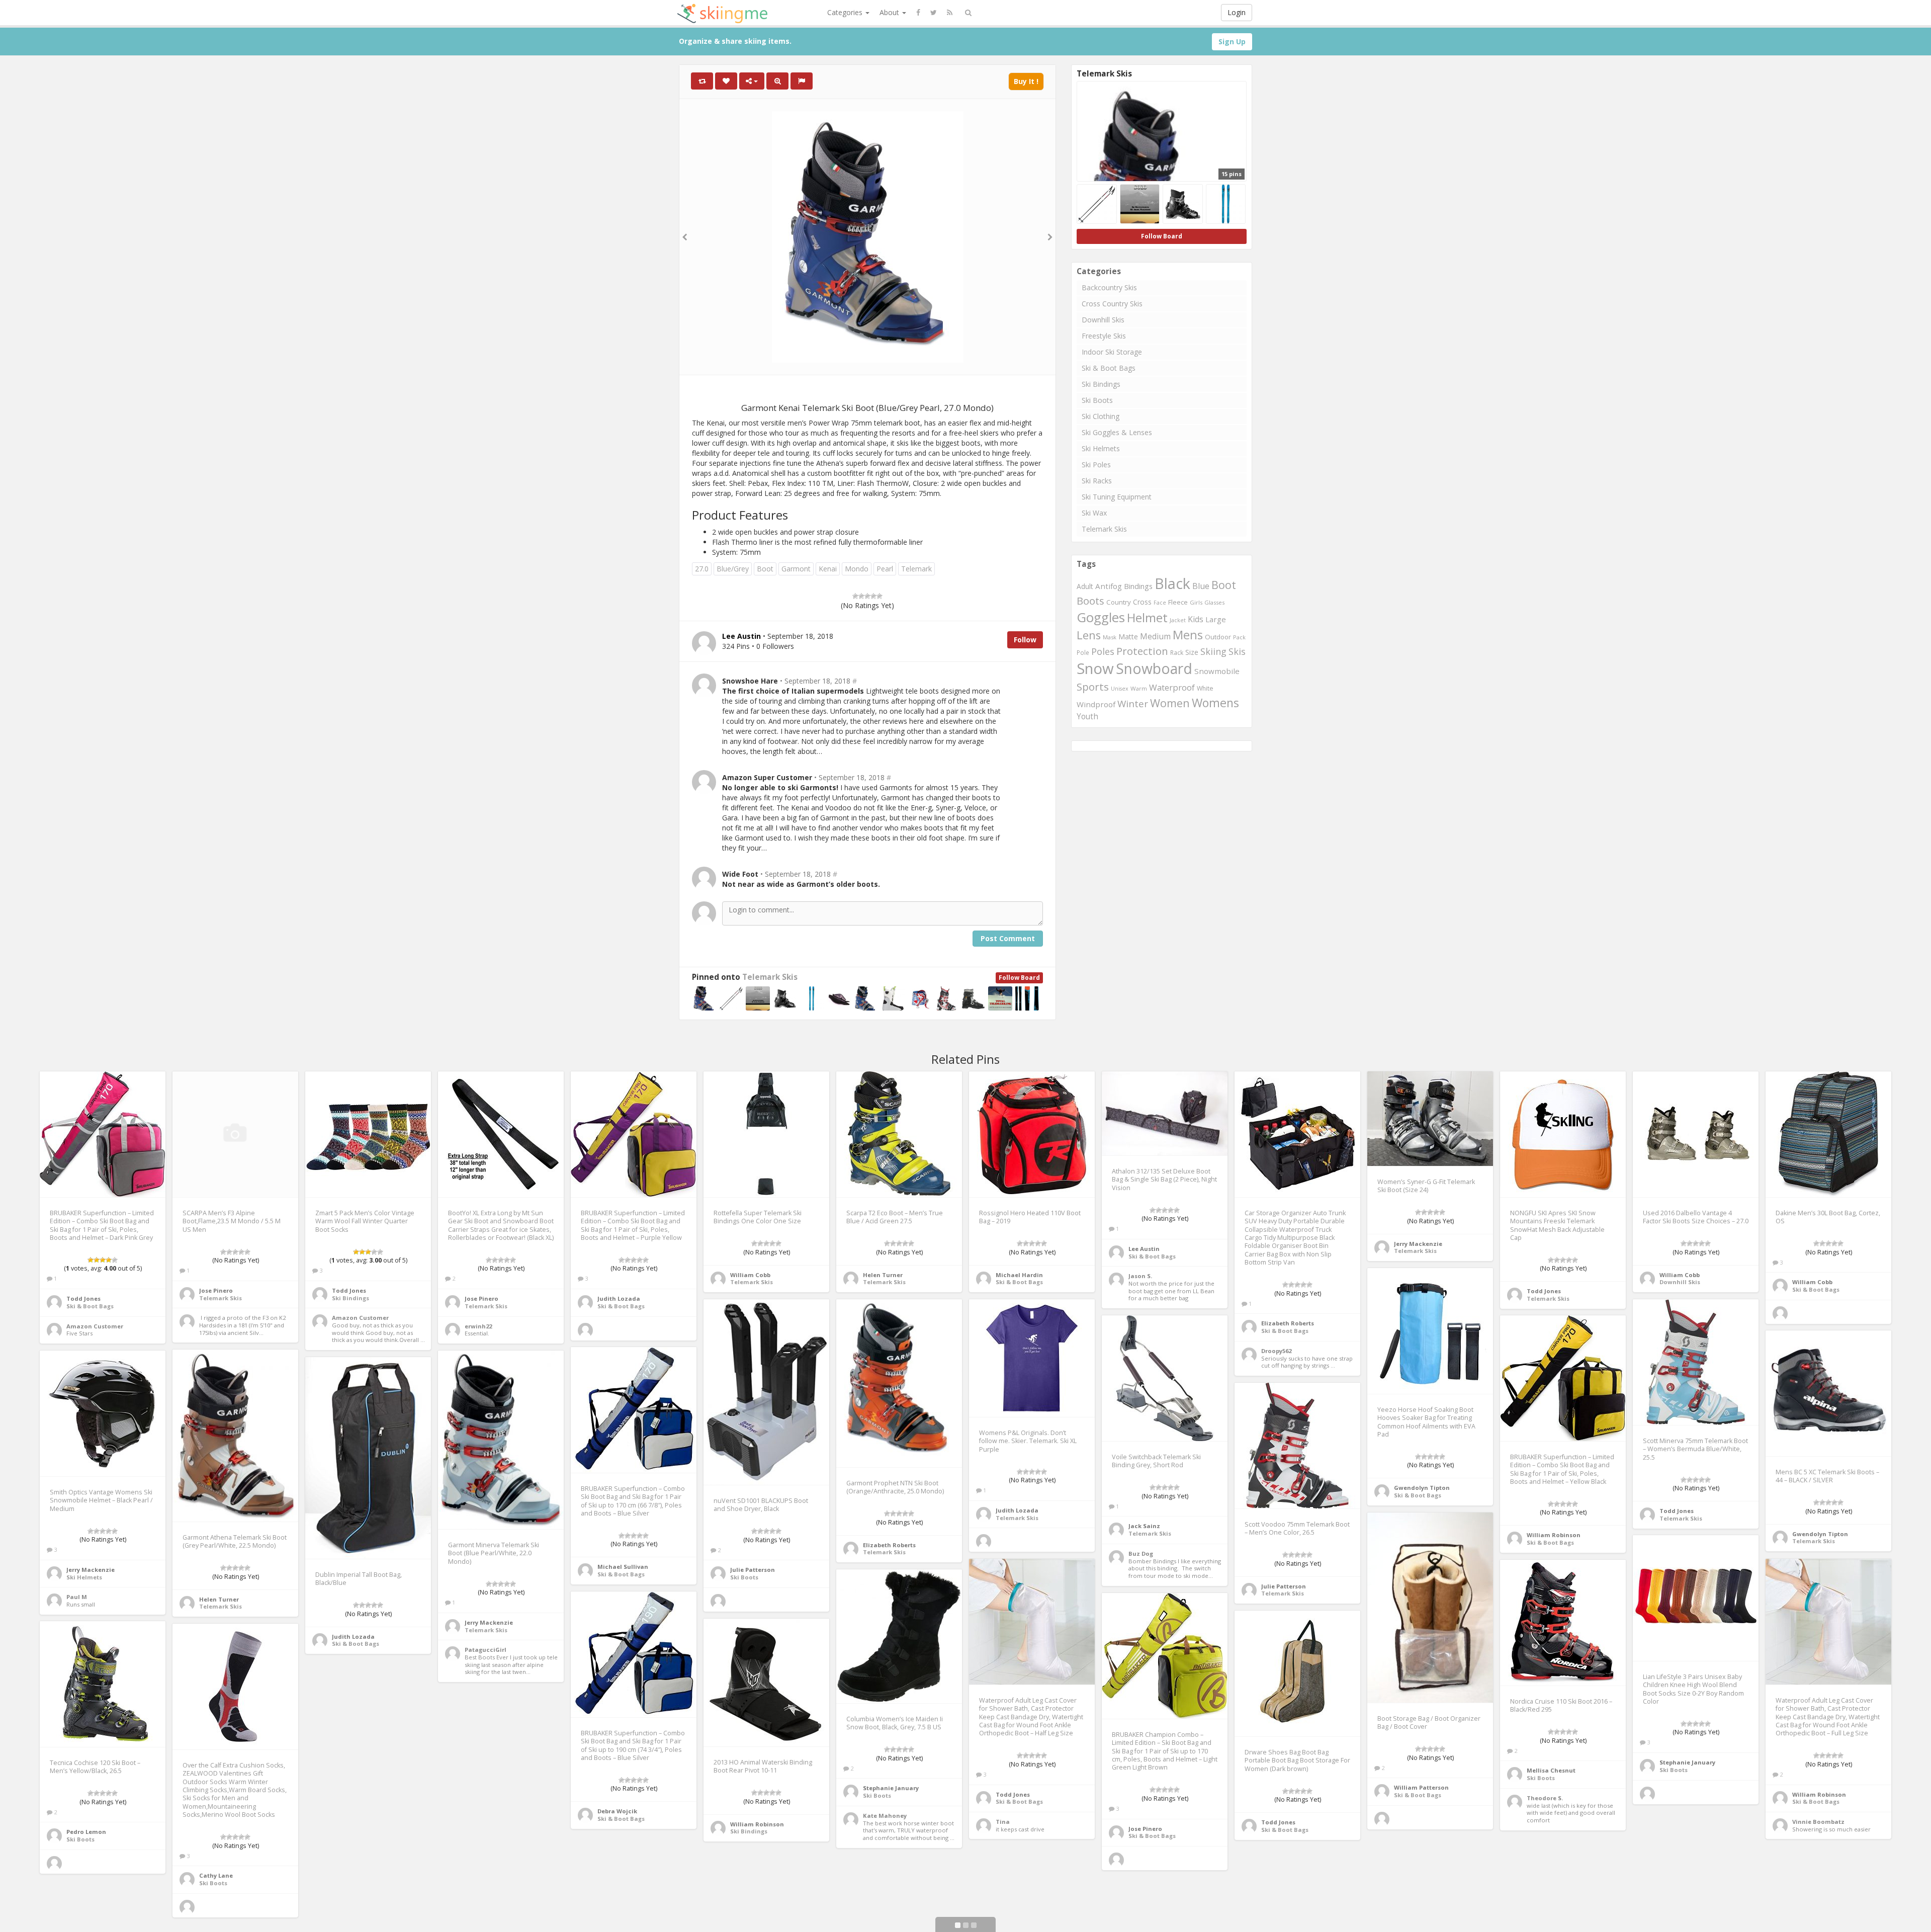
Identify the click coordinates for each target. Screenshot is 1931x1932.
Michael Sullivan (623, 1567)
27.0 (702, 569)
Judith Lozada (619, 1298)
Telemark (916, 569)
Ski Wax (1094, 513)
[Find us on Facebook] (918, 13)
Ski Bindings (1101, 384)
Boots (1090, 601)
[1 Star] (855, 596)
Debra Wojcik (617, 1811)
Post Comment (1008, 938)
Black (1172, 583)
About (890, 12)
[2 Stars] (861, 596)
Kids (1196, 619)
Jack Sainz (1144, 1526)
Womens (1215, 703)
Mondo (857, 569)
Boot (765, 569)
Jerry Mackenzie (1418, 1244)
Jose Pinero (216, 1290)
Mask (1110, 637)
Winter (1133, 704)
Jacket (1178, 620)
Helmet (1147, 617)
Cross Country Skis (1112, 304)
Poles (1103, 651)
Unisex (1120, 689)
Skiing (1213, 651)
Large (1216, 619)
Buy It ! (1026, 81)
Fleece (1178, 602)
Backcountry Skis (1109, 287)
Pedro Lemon (86, 1832)
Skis (1237, 651)
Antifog (1109, 586)
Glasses (1214, 602)
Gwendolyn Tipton (1422, 1488)
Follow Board (1019, 978)
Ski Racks (1097, 481)
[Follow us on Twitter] (934, 13)
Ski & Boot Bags (1109, 368)
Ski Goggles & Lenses (1117, 432)
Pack (1239, 637)
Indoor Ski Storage (1112, 352)
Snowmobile (1217, 671)
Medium (1155, 636)
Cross (1142, 602)
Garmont (796, 569)
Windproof (1096, 704)
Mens (1188, 635)
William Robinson (1554, 1535)
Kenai (828, 569)
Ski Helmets (1101, 448)
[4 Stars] (873, 596)
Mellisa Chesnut (1551, 1770)
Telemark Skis (770, 977)
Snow (1095, 668)
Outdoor (1218, 637)
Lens (1089, 635)
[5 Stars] (880, 596)
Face (1160, 603)
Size (1192, 652)
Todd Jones (83, 1298)
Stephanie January (1687, 1762)
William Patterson (1421, 1787)
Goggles (1101, 617)
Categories (846, 12)
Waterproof (1172, 687)
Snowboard (1154, 668)
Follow (1025, 640)
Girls (1196, 602)
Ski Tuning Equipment (1117, 497)
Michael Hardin (1019, 1275)
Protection (1142, 651)
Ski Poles (1096, 465)
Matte (1128, 637)
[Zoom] (777, 81)
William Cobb (750, 1275)
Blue (1201, 586)
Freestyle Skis (1104, 336)
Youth (1087, 717)
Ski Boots (1097, 400)
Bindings (1138, 586)
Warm (1139, 688)
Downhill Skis (1103, 320)
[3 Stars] (867, 596)
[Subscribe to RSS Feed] (950, 13)
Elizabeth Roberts (1288, 1323)
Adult (1085, 586)
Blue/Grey (733, 569)
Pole (1083, 652)
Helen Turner (883, 1275)
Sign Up (1232, 41)
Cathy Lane (216, 1875)
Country (1119, 602)
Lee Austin (1144, 1249)
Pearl (885, 569)
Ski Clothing (1101, 416)
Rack (1177, 653)
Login (1237, 12)
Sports (1093, 687)
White (1205, 688)
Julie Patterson (753, 1570)
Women (1170, 703)
